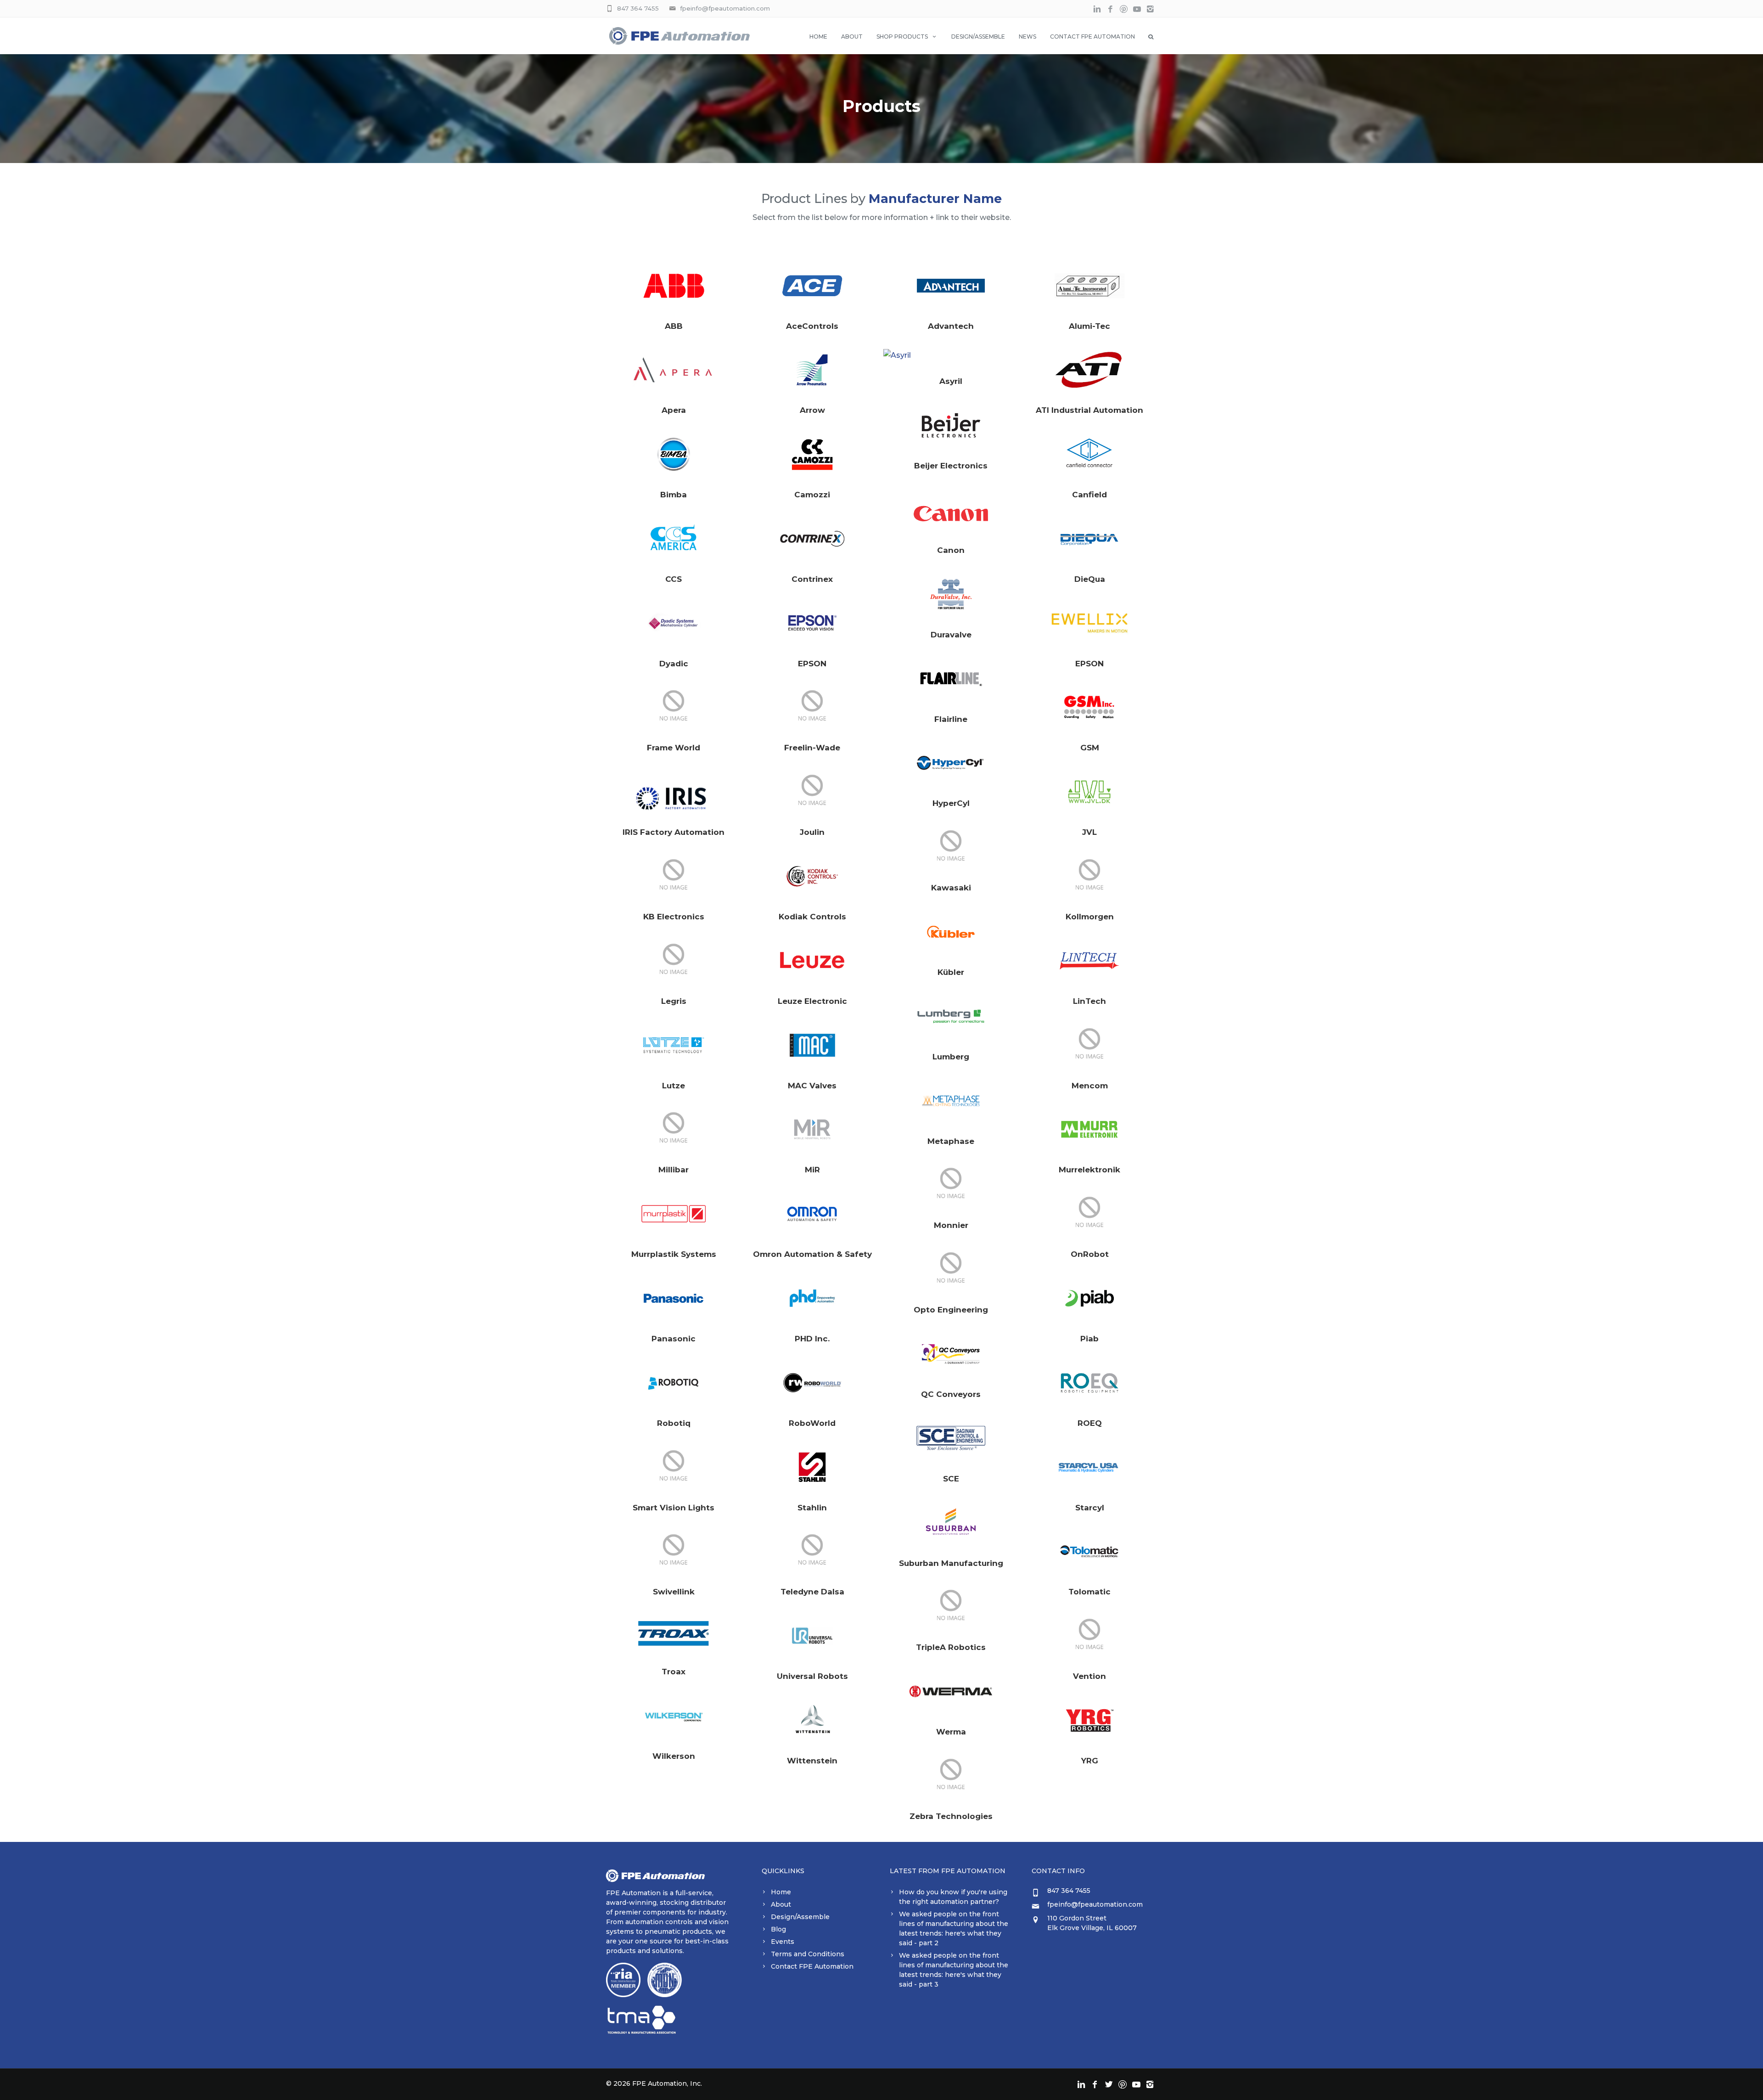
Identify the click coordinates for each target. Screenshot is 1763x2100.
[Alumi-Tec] (1089, 286)
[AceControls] (812, 286)
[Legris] (674, 961)
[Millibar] (674, 1129)
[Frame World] (674, 707)
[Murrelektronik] (1089, 1129)
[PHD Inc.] (812, 1298)
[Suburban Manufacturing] (951, 1523)
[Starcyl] (1089, 1467)
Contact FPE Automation (1092, 37)
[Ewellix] (1089, 623)
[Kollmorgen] (1089, 876)
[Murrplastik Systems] (674, 1214)
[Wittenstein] (812, 1720)
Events (783, 1942)
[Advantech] (951, 286)
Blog (778, 1929)
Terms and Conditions (808, 1954)
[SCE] (951, 1438)
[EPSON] (812, 623)
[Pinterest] (1124, 9)
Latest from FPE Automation (948, 1871)
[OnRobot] (1089, 1214)
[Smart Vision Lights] (674, 1467)
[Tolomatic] (1089, 1551)
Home (818, 37)
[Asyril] (951, 355)
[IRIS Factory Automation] (674, 792)
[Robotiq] (674, 1383)
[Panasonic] (674, 1298)
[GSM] (1089, 707)
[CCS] (674, 539)
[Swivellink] (674, 1551)
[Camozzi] (812, 454)
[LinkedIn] (1097, 9)
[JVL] (1089, 792)
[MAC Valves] (812, 1045)
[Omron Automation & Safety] (812, 1214)
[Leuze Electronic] (812, 961)
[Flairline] (951, 679)
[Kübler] (951, 932)
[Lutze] (674, 1045)
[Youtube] (1137, 9)
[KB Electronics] (674, 876)
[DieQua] (1089, 539)
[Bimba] (674, 454)
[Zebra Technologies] (951, 1776)
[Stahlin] (812, 1467)
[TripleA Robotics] (951, 1607)
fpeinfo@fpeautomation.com (725, 8)
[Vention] (1089, 1636)
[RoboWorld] (812, 1383)
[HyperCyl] (951, 763)
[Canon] (951, 510)
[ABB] (674, 286)
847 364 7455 (638, 8)
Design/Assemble (978, 37)
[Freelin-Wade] (812, 707)
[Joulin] (812, 792)
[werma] (951, 1691)
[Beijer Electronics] (951, 425)
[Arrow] (812, 370)
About (852, 37)
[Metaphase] (951, 1101)
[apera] (674, 370)
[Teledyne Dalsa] (812, 1551)
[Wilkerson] (674, 1716)
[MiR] (812, 1129)
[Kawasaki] (951, 847)
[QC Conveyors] (951, 1354)
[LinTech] (1089, 961)
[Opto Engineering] (951, 1269)
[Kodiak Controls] (812, 876)
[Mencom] (1089, 1045)
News (1027, 37)
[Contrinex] (812, 539)
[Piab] (1089, 1298)
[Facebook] (1110, 9)
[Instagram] (1150, 9)
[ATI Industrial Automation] (1089, 370)
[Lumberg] (951, 1016)
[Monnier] (951, 1185)
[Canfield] (1089, 454)
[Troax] (674, 1633)
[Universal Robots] (812, 1636)
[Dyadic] (674, 623)
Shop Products (902, 37)
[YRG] (1089, 1720)
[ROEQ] (1089, 1383)
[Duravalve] (951, 594)
